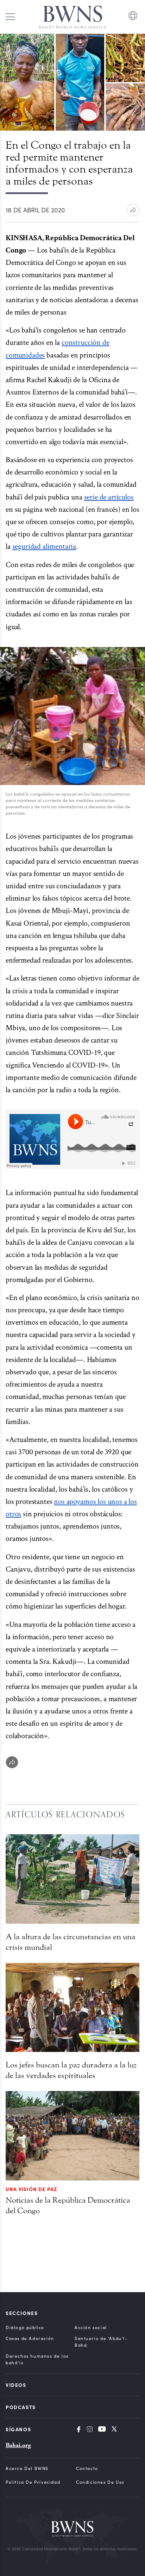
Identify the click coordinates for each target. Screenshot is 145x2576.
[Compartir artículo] (133, 210)
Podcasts (21, 2407)
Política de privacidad (33, 2482)
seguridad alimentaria (44, 546)
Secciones (22, 2313)
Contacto (87, 2468)
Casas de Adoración (30, 2338)
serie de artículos (109, 497)
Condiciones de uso (100, 2482)
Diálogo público (25, 2327)
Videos (16, 2385)
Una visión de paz (31, 2189)
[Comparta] (12, 1762)
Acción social (91, 2327)
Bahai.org (18, 2445)
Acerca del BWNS (27, 2468)
